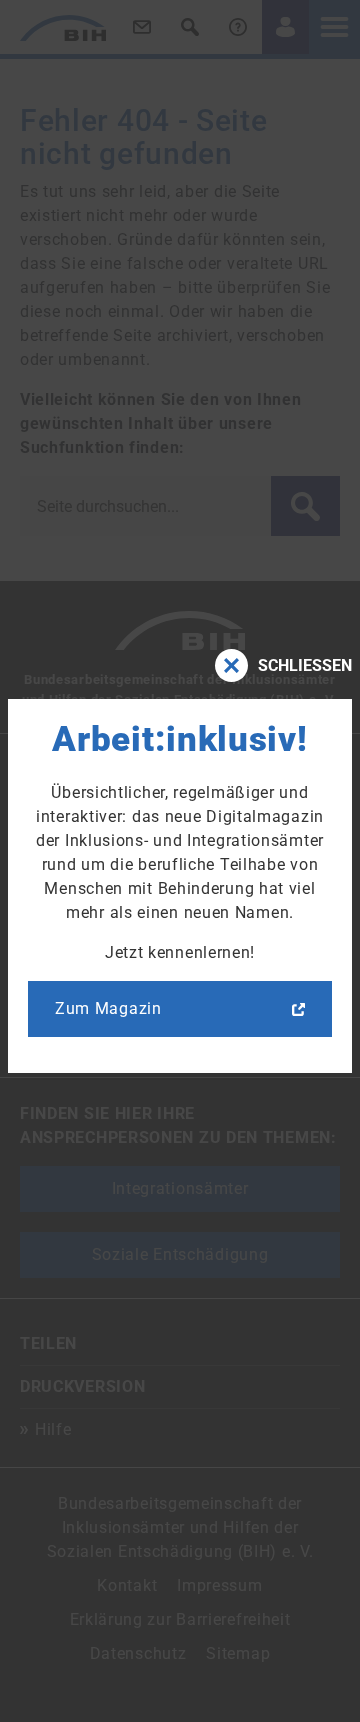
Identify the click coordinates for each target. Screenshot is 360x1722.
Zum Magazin (108, 1008)
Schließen (305, 665)
